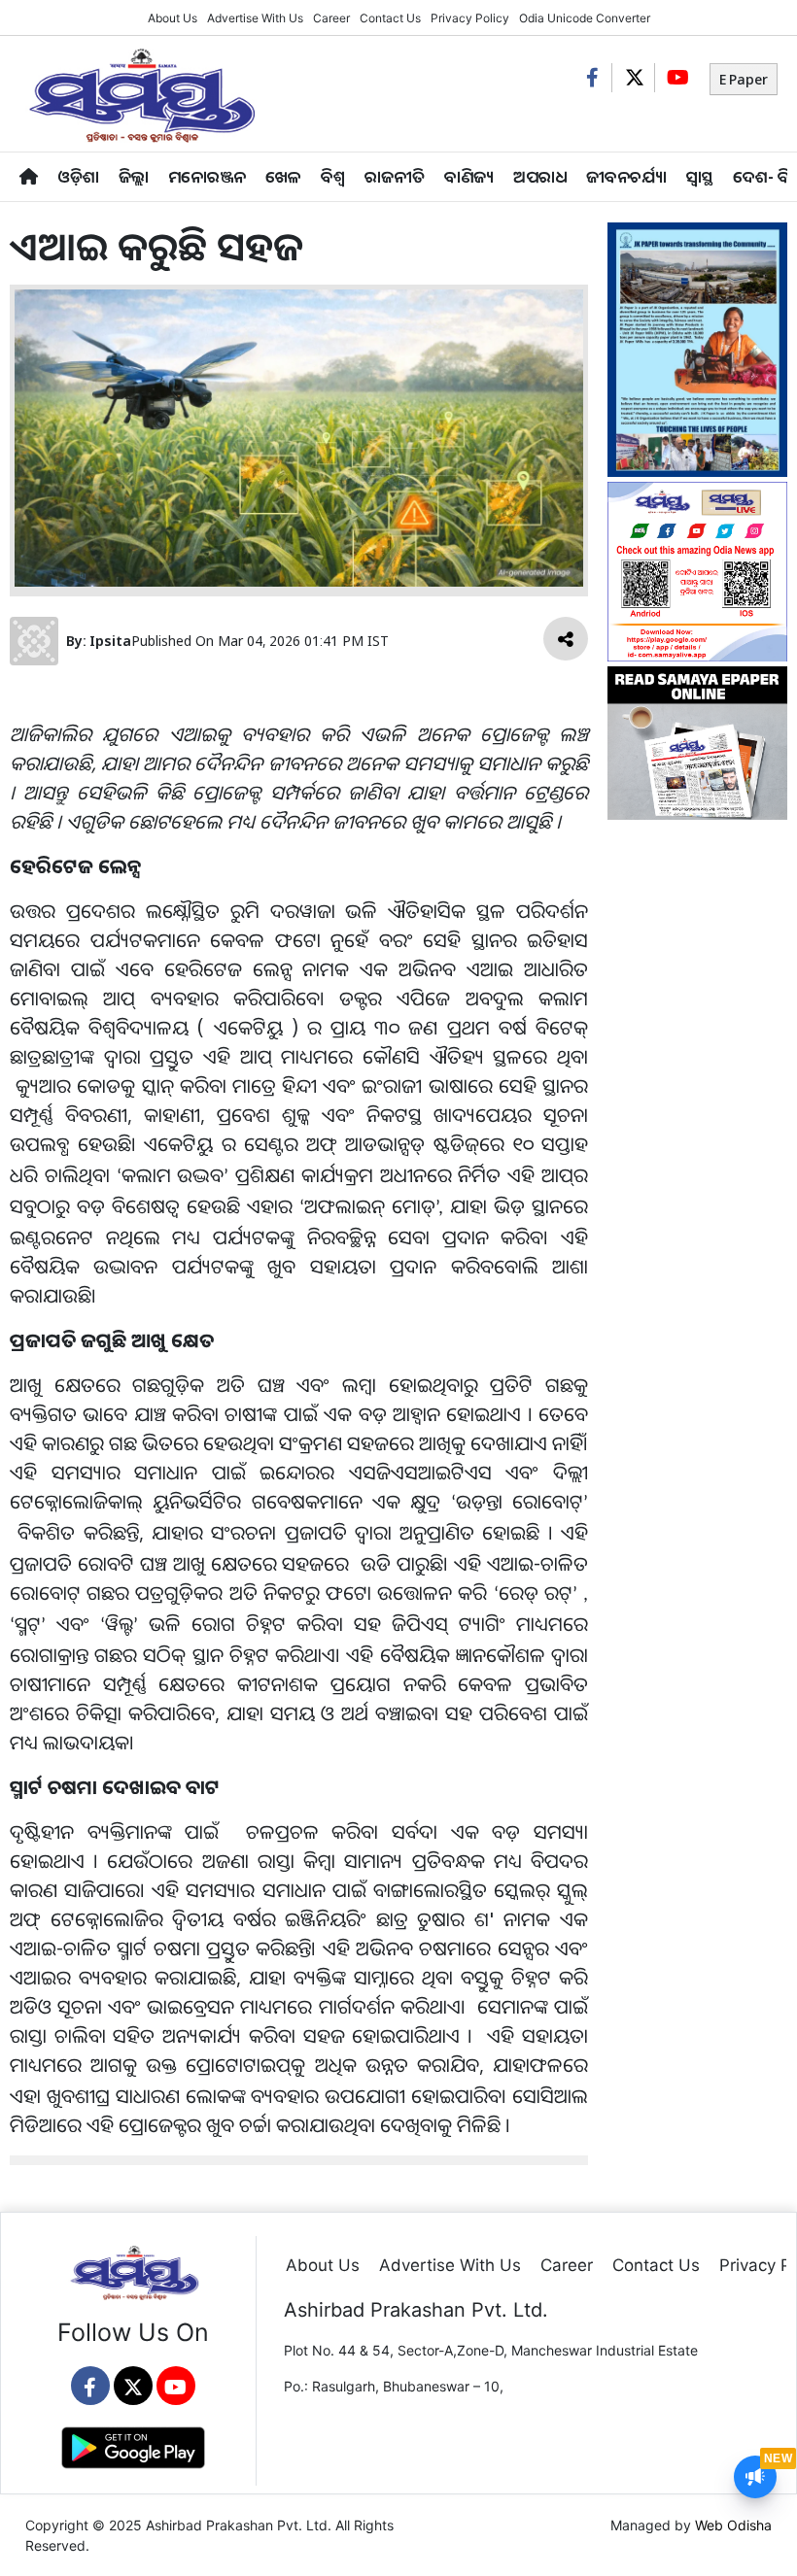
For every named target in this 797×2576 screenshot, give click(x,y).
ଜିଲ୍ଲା (134, 176)
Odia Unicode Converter (585, 18)
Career (331, 18)
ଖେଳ (283, 176)
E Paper (744, 79)
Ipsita (110, 641)
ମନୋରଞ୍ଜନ (207, 176)
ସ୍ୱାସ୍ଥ (700, 176)
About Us (173, 18)
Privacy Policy (470, 18)
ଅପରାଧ (540, 176)
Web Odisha (733, 2525)
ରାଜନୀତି (395, 176)
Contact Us (390, 18)
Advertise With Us (255, 18)
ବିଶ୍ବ (333, 176)
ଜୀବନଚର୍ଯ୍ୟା (626, 176)
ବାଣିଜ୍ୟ (469, 176)
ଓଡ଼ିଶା (78, 176)
